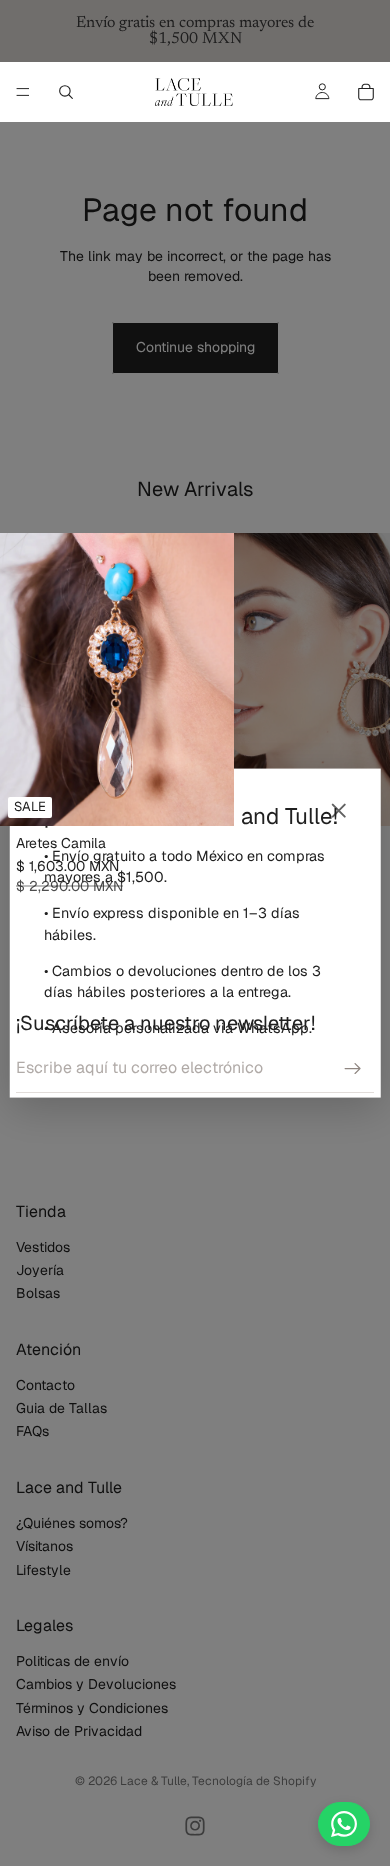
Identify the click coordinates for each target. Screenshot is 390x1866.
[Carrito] (366, 92)
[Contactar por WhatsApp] (344, 1824)
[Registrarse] (353, 1069)
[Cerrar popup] (338, 811)
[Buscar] (66, 92)
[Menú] (23, 92)
